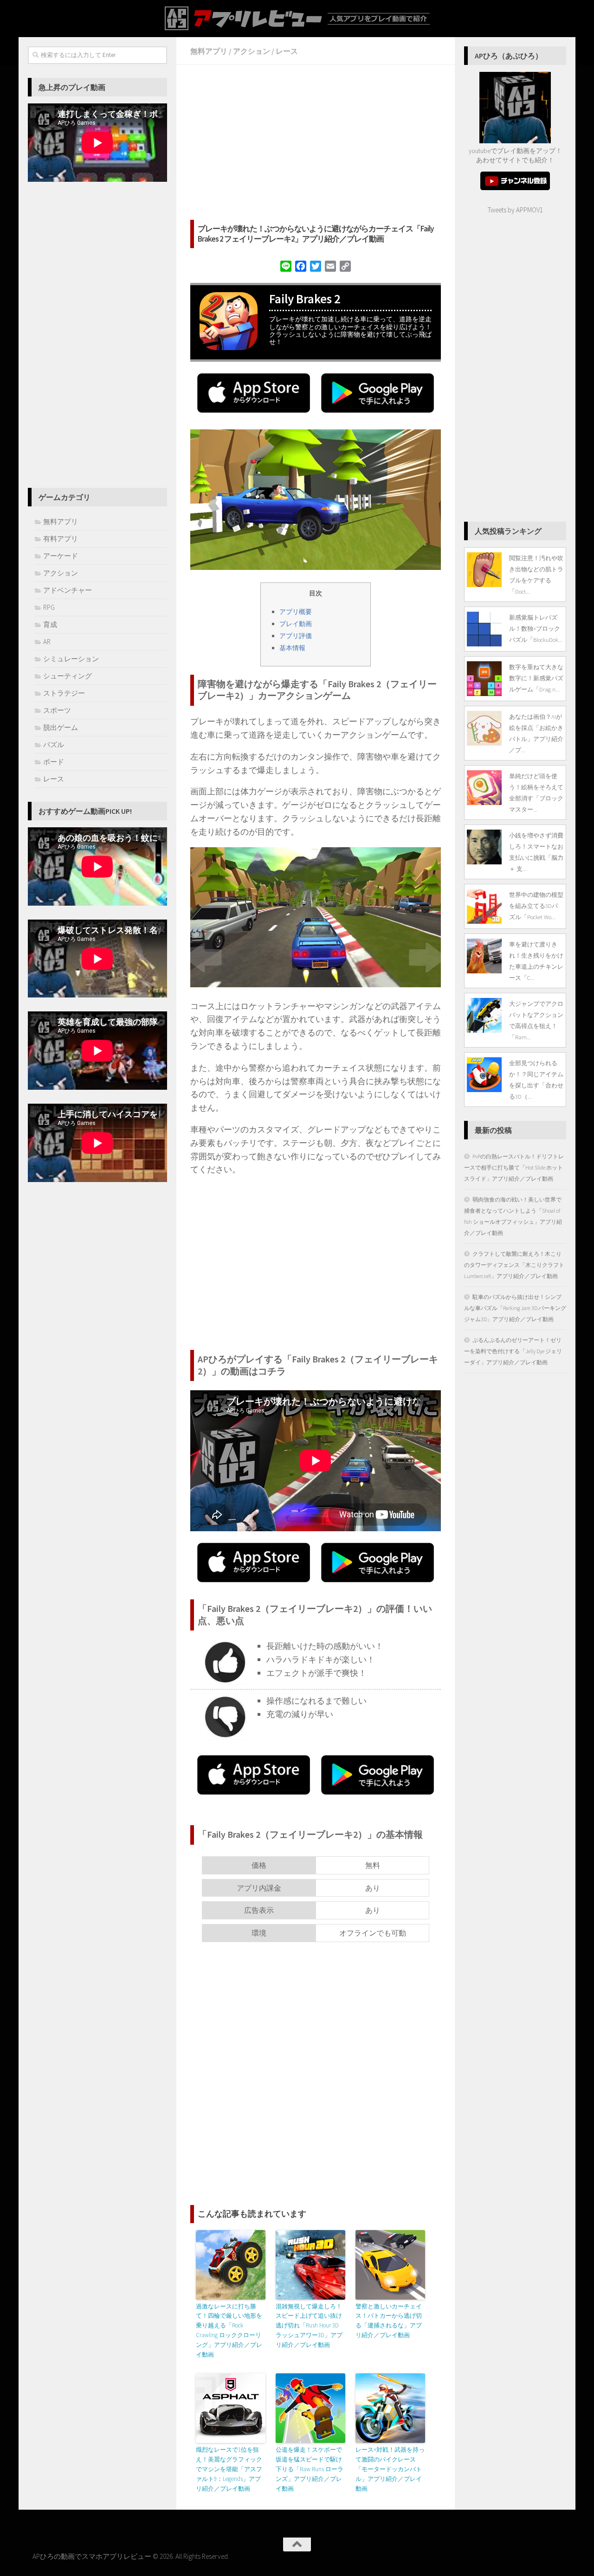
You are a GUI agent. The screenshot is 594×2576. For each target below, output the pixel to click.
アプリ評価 (296, 636)
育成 (50, 624)
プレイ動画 (296, 624)
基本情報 (292, 648)
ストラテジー (64, 693)
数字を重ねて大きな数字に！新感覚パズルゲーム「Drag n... (536, 678)
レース (287, 51)
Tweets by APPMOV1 (515, 210)
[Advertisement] (316, 144)
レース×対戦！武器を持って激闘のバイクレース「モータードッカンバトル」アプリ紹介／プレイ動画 (390, 2469)
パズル (54, 745)
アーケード (61, 556)
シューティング (68, 676)
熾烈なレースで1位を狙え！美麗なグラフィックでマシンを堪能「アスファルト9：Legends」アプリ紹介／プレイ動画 (229, 2469)
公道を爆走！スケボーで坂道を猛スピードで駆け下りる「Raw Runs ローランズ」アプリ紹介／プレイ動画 (310, 2469)
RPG (49, 607)
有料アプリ (61, 539)
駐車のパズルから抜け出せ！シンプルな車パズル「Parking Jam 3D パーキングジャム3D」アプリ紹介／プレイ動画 (515, 1308)
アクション (252, 51)
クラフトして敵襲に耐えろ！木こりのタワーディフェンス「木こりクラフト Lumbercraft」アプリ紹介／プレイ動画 (514, 1265)
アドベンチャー (68, 590)
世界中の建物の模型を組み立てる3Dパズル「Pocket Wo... (536, 906)
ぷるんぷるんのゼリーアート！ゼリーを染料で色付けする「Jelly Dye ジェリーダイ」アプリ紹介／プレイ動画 (513, 1351)
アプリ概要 (296, 612)
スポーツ (57, 710)
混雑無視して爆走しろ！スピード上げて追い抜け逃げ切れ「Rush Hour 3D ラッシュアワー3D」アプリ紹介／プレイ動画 (309, 2326)
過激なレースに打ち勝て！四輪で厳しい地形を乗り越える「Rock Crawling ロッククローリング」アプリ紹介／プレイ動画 (229, 2330)
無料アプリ (209, 51)
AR (47, 642)
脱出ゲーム (61, 727)
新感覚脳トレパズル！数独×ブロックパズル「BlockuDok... (536, 628)
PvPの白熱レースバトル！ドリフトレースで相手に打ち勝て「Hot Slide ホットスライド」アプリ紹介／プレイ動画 (514, 1167)
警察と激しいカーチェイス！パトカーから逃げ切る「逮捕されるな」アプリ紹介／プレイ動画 (389, 2321)
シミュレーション (71, 659)
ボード (54, 762)
